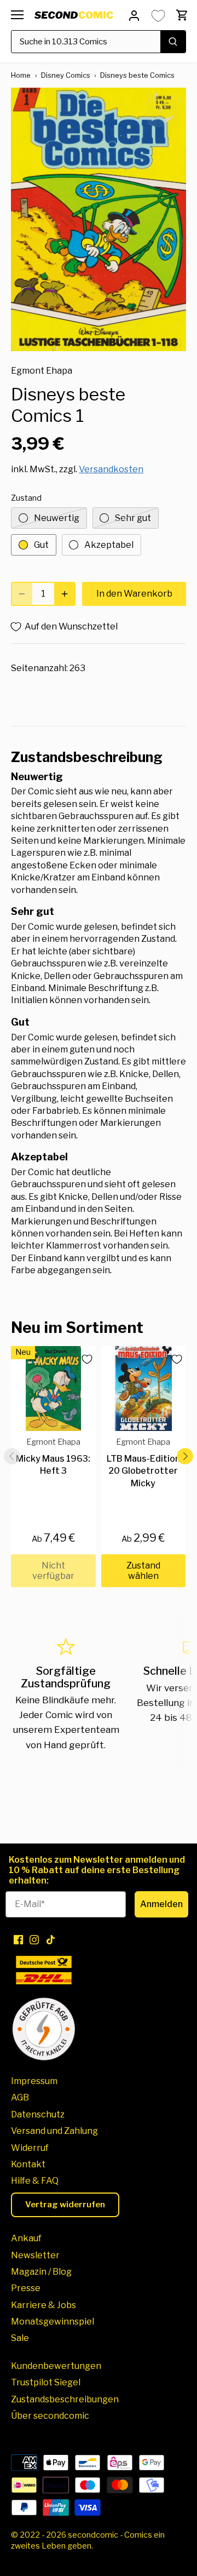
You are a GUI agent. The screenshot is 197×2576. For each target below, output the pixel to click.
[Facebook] (18, 1939)
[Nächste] (185, 1456)
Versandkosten (111, 469)
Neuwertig (57, 518)
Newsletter (35, 2255)
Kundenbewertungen (56, 2366)
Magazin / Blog (41, 2272)
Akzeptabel (109, 545)
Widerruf (30, 2148)
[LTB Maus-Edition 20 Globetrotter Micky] (144, 1389)
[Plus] (65, 594)
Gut (41, 545)
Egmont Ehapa (42, 371)
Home (21, 75)
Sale (20, 2338)
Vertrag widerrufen (65, 2205)
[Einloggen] (134, 15)
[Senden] (173, 42)
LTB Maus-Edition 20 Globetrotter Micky (143, 1462)
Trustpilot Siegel (46, 2382)
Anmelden (161, 1904)
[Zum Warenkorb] (182, 15)
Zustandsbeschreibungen (65, 2399)
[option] (99, 219)
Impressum (34, 2081)
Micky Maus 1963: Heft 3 (53, 1456)
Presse (26, 2288)
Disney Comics (66, 75)
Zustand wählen (143, 1571)
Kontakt (28, 2164)
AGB (20, 2097)
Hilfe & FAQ (35, 2181)
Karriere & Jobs (44, 2305)
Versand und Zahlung (54, 2131)
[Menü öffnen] (17, 15)
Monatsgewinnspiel (53, 2322)
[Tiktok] (51, 1939)
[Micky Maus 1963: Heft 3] (53, 1389)
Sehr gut (133, 518)
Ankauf (26, 2238)
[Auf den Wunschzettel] (83, 1359)
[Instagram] (34, 1939)
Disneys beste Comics (137, 75)
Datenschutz (38, 2114)
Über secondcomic (50, 2416)
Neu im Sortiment (77, 1327)
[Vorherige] (12, 1456)
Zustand (26, 498)
